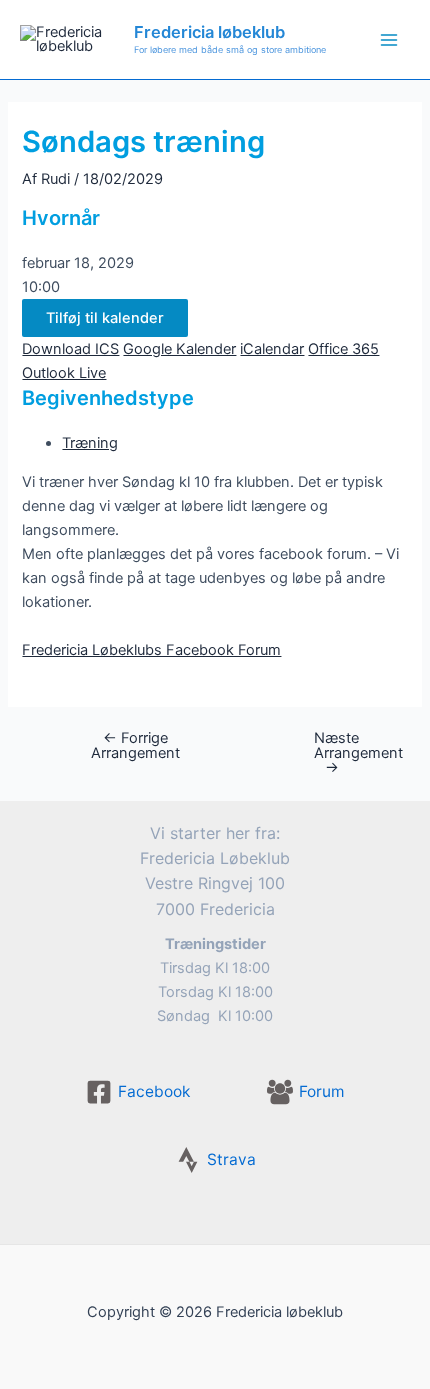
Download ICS (70, 349)
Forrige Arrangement (135, 745)
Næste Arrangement (342, 753)
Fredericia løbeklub (209, 32)
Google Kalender (179, 349)
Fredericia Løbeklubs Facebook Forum (151, 650)
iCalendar (272, 349)
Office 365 (343, 349)
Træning (90, 443)
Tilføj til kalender (105, 318)
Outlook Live (64, 373)
